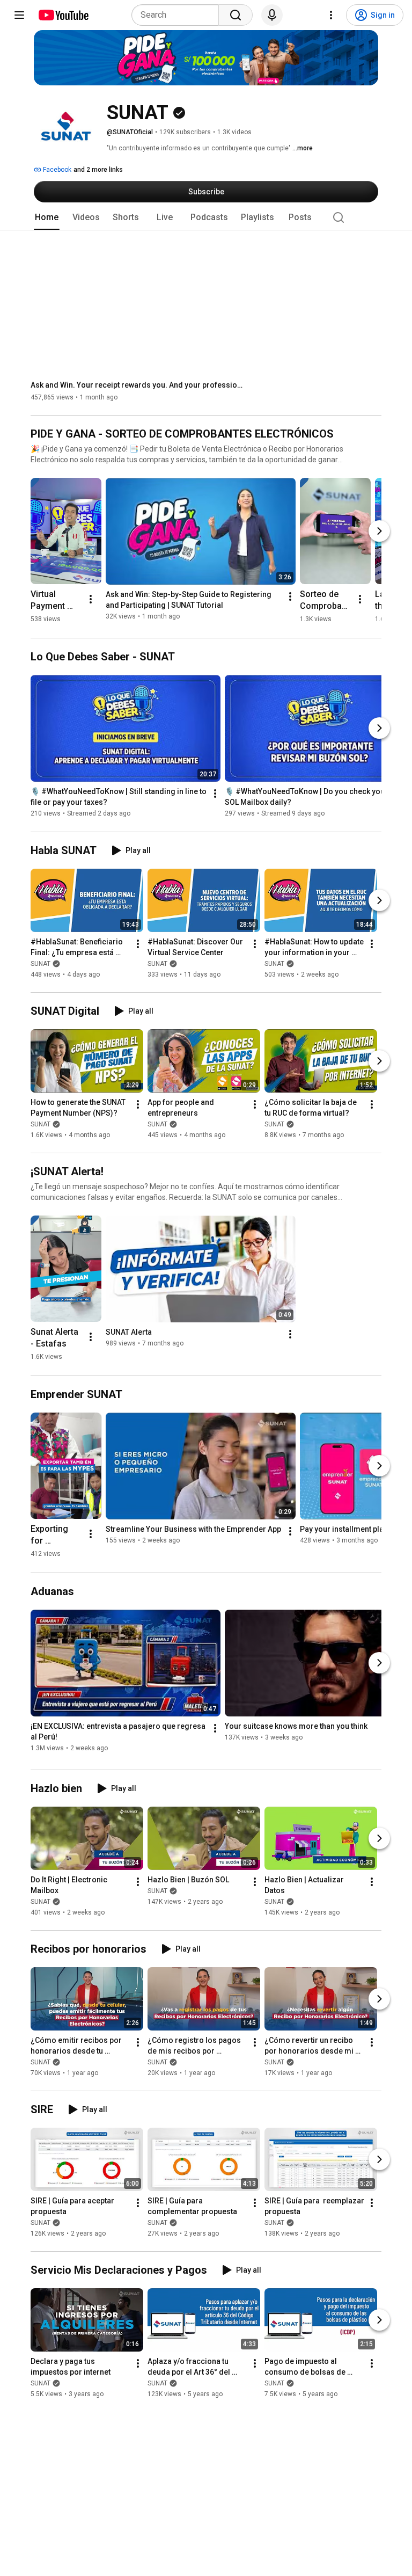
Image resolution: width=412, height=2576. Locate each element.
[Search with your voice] (272, 15)
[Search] (236, 15)
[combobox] (178, 15)
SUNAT (41, 964)
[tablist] (206, 217)
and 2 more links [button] (98, 170)
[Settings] (331, 15)
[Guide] (19, 15)
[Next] (379, 531)
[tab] (47, 217)
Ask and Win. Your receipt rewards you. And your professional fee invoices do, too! (138, 385)
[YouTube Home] (63, 15)
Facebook (56, 170)
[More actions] (91, 599)
